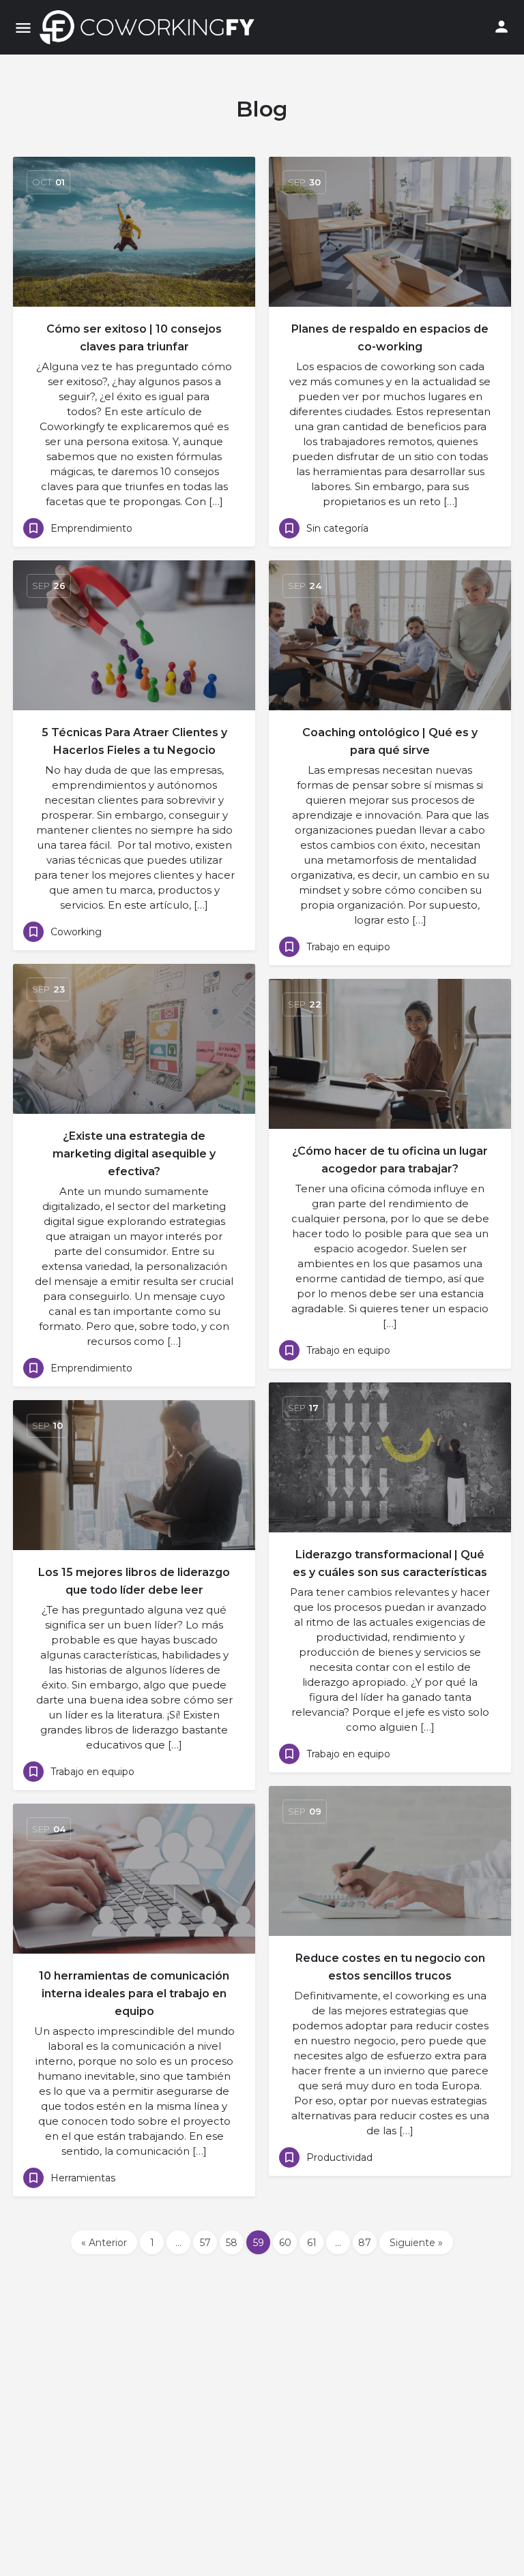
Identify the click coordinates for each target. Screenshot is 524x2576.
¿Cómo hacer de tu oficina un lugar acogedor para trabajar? (390, 1160)
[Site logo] (151, 27)
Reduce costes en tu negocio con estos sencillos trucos (390, 1967)
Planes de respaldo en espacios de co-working (390, 338)
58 (232, 2243)
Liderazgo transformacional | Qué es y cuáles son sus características (390, 1563)
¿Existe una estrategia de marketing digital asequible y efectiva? (134, 1154)
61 (312, 2243)
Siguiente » (416, 2243)
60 (285, 2243)
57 (205, 2243)
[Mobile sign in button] (501, 27)
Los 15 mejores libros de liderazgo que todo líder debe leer (134, 1581)
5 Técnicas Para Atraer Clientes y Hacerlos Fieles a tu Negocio (134, 741)
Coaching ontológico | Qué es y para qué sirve (390, 741)
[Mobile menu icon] (23, 28)
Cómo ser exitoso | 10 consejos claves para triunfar (134, 338)
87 (365, 2243)
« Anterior (104, 2243)
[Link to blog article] (134, 232)
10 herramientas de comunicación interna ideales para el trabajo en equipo (134, 1994)
